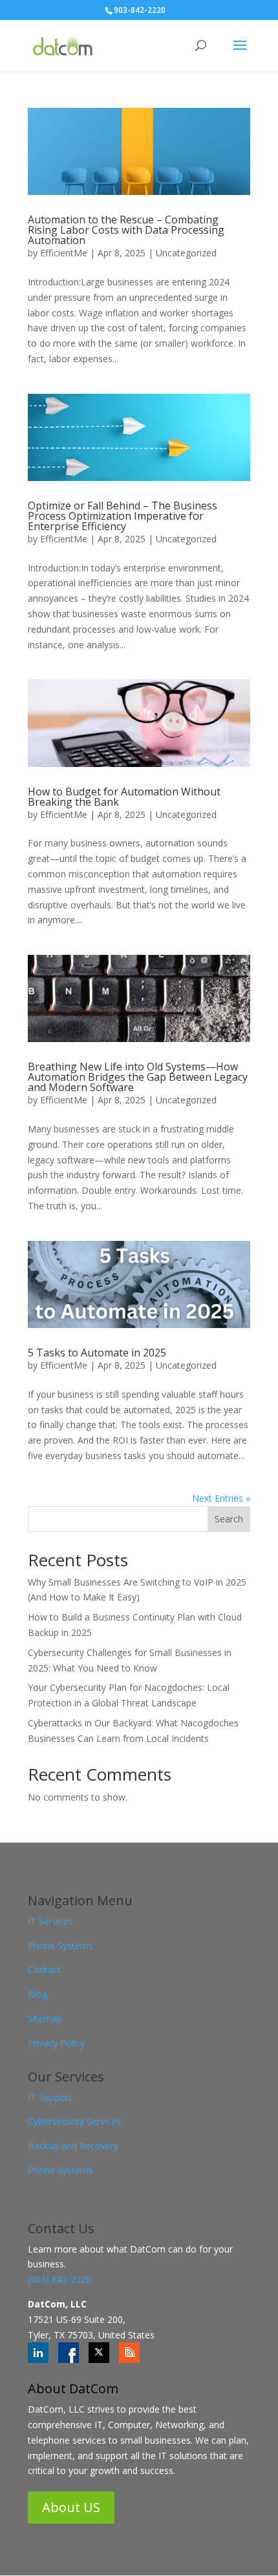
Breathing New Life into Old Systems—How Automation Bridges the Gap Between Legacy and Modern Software (138, 1077)
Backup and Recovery (73, 2146)
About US (71, 2507)
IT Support (50, 2097)
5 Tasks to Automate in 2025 (97, 1353)
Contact (44, 1969)
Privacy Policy (56, 2043)
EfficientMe (64, 253)
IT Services (50, 1921)
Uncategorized (186, 253)
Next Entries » (221, 1498)
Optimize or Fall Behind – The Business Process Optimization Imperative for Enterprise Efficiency (123, 516)
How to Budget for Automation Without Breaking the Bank (124, 797)
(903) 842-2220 (59, 2279)
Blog (37, 1994)
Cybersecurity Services (74, 2121)
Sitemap (45, 2019)
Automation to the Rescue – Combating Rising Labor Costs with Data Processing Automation (126, 230)
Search (229, 1519)
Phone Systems (60, 1946)
